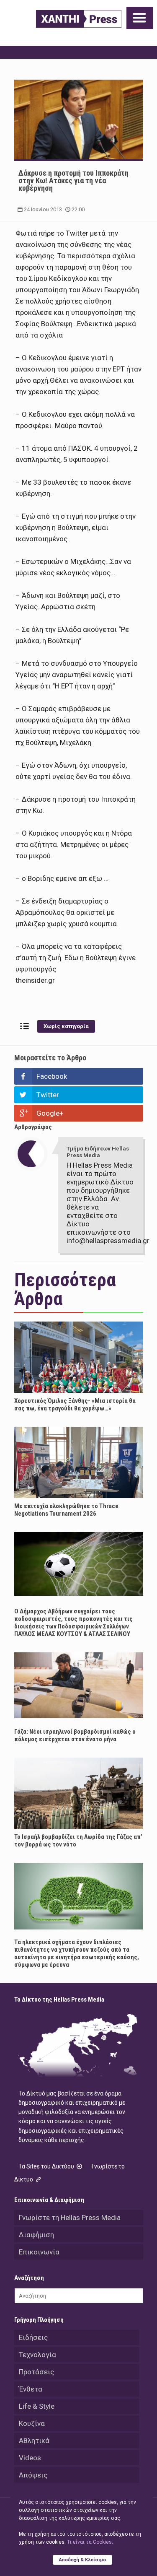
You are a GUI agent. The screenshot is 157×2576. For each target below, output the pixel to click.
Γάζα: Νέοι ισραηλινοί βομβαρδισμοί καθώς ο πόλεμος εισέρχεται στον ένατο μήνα (75, 1735)
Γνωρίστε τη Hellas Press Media (70, 2218)
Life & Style (37, 2406)
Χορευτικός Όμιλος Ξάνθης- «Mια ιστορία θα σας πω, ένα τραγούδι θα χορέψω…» (75, 1405)
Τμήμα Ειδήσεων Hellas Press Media (98, 1152)
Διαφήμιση (36, 2235)
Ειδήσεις (33, 2337)
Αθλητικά (34, 2441)
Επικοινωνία (39, 2252)
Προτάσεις (36, 2372)
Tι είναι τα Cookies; (90, 2542)
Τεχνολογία (37, 2355)
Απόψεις (33, 2475)
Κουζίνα (32, 2423)
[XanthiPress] (79, 19)
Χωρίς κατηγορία (66, 1026)
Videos (30, 2458)
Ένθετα (31, 2389)
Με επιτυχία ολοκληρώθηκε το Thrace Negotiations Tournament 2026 (66, 1510)
